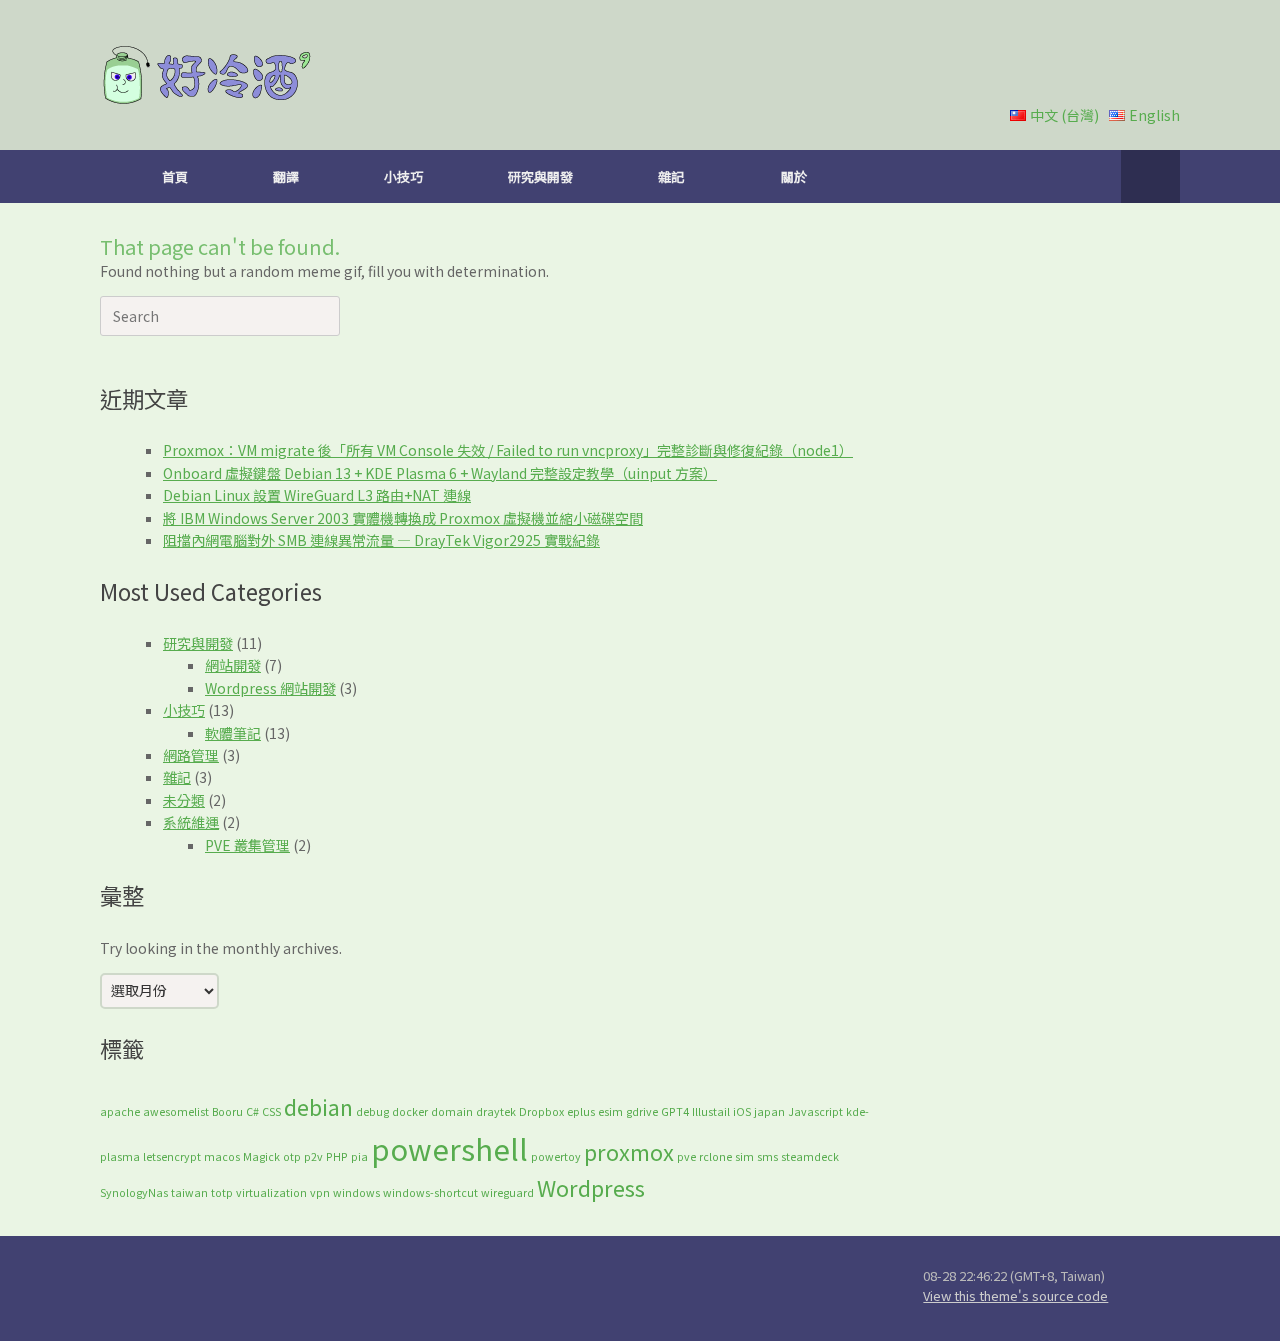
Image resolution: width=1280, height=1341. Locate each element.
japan (769, 1111)
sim (744, 1156)
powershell (449, 1148)
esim (610, 1111)
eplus (581, 1111)
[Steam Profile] (509, 1288)
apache (120, 1111)
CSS (271, 1111)
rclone (715, 1156)
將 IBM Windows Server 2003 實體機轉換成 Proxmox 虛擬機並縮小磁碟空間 (403, 518)
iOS (742, 1111)
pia (359, 1156)
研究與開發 (540, 176)
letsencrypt (172, 1156)
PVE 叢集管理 (247, 845)
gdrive (642, 1111)
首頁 (175, 176)
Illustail (711, 1111)
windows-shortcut (430, 1192)
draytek (496, 1111)
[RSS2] (605, 1288)
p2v (313, 1156)
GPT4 (675, 1111)
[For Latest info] (365, 1288)
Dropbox (541, 1111)
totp (222, 1192)
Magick (261, 1156)
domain (452, 1111)
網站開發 (233, 665)
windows (356, 1192)
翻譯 (286, 176)
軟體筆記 (233, 733)
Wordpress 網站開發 (270, 688)
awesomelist (176, 1111)
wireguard (507, 1192)
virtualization (271, 1192)
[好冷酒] (208, 75)
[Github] (413, 1288)
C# (252, 1111)
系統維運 (191, 822)
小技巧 (403, 176)
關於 (794, 176)
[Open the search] (1150, 176)
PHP (337, 1156)
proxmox (629, 1151)
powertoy (556, 1156)
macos (222, 1156)
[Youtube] (461, 1288)
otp (292, 1156)
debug (372, 1111)
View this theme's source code (1015, 1295)
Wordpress (591, 1187)
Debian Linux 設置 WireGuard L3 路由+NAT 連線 (317, 495)
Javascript (815, 1111)
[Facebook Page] (557, 1288)
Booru (227, 1111)
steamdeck (810, 1156)
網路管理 (191, 755)
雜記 (671, 176)
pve (686, 1156)
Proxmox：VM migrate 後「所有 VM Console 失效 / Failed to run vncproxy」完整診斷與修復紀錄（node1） (508, 450)
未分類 (184, 800)
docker (410, 1111)
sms (767, 1156)
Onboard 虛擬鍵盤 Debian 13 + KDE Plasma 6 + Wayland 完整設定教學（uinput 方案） (440, 473)
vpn (320, 1192)
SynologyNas (134, 1192)
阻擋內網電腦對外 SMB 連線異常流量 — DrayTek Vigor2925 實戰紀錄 (381, 540)
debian (318, 1106)
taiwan (189, 1192)
